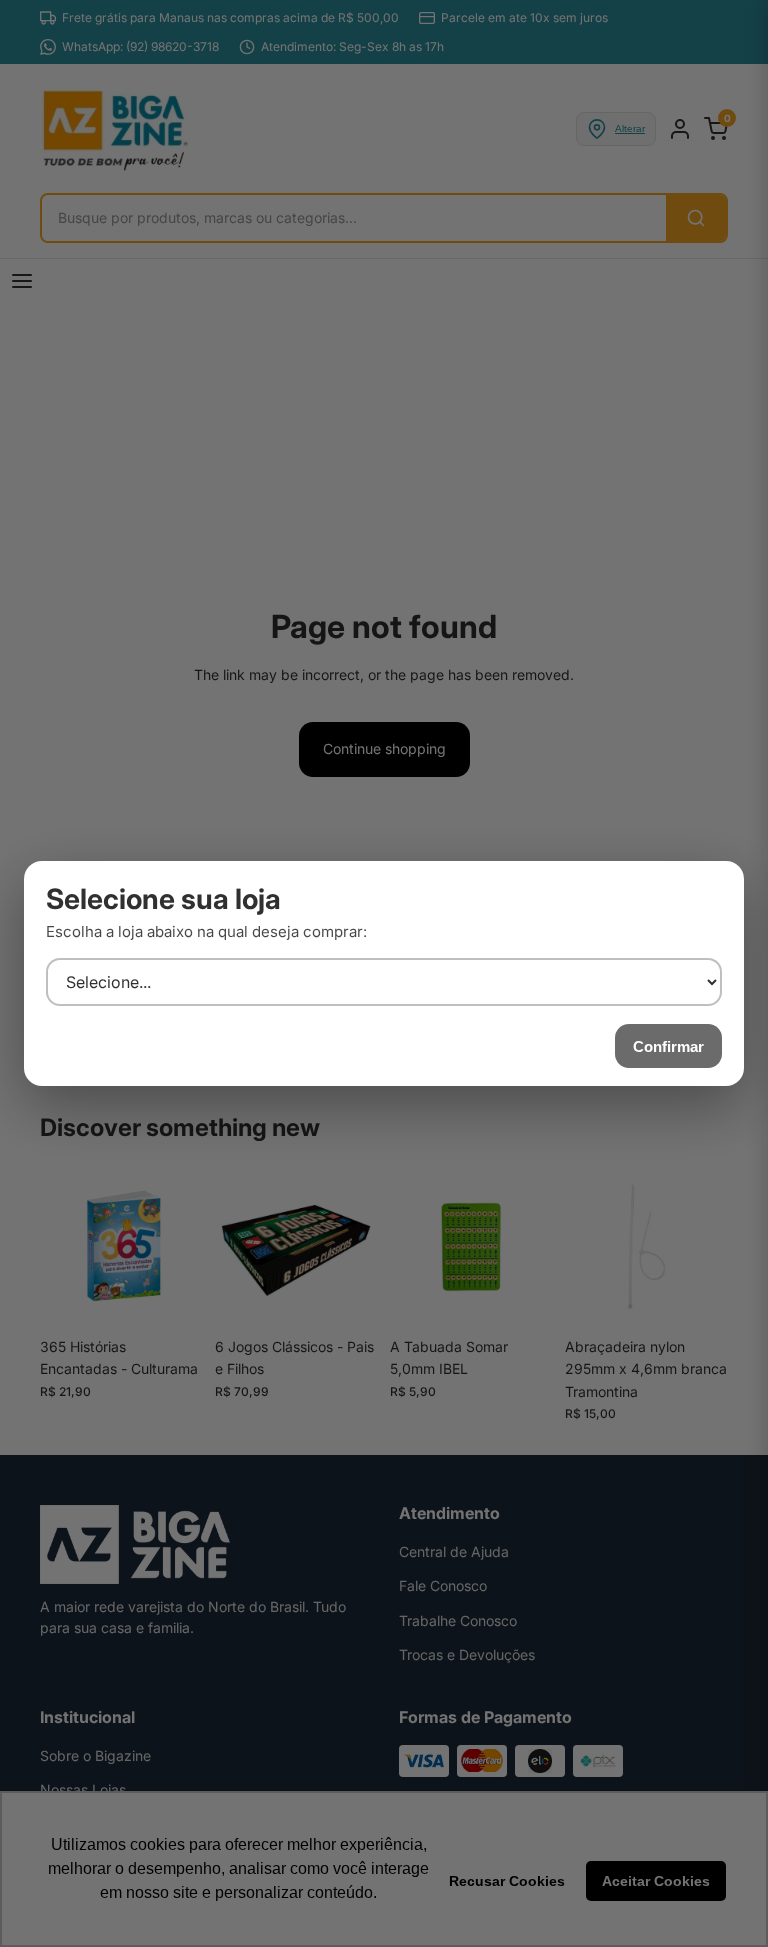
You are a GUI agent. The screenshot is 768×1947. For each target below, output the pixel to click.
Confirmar (668, 1046)
